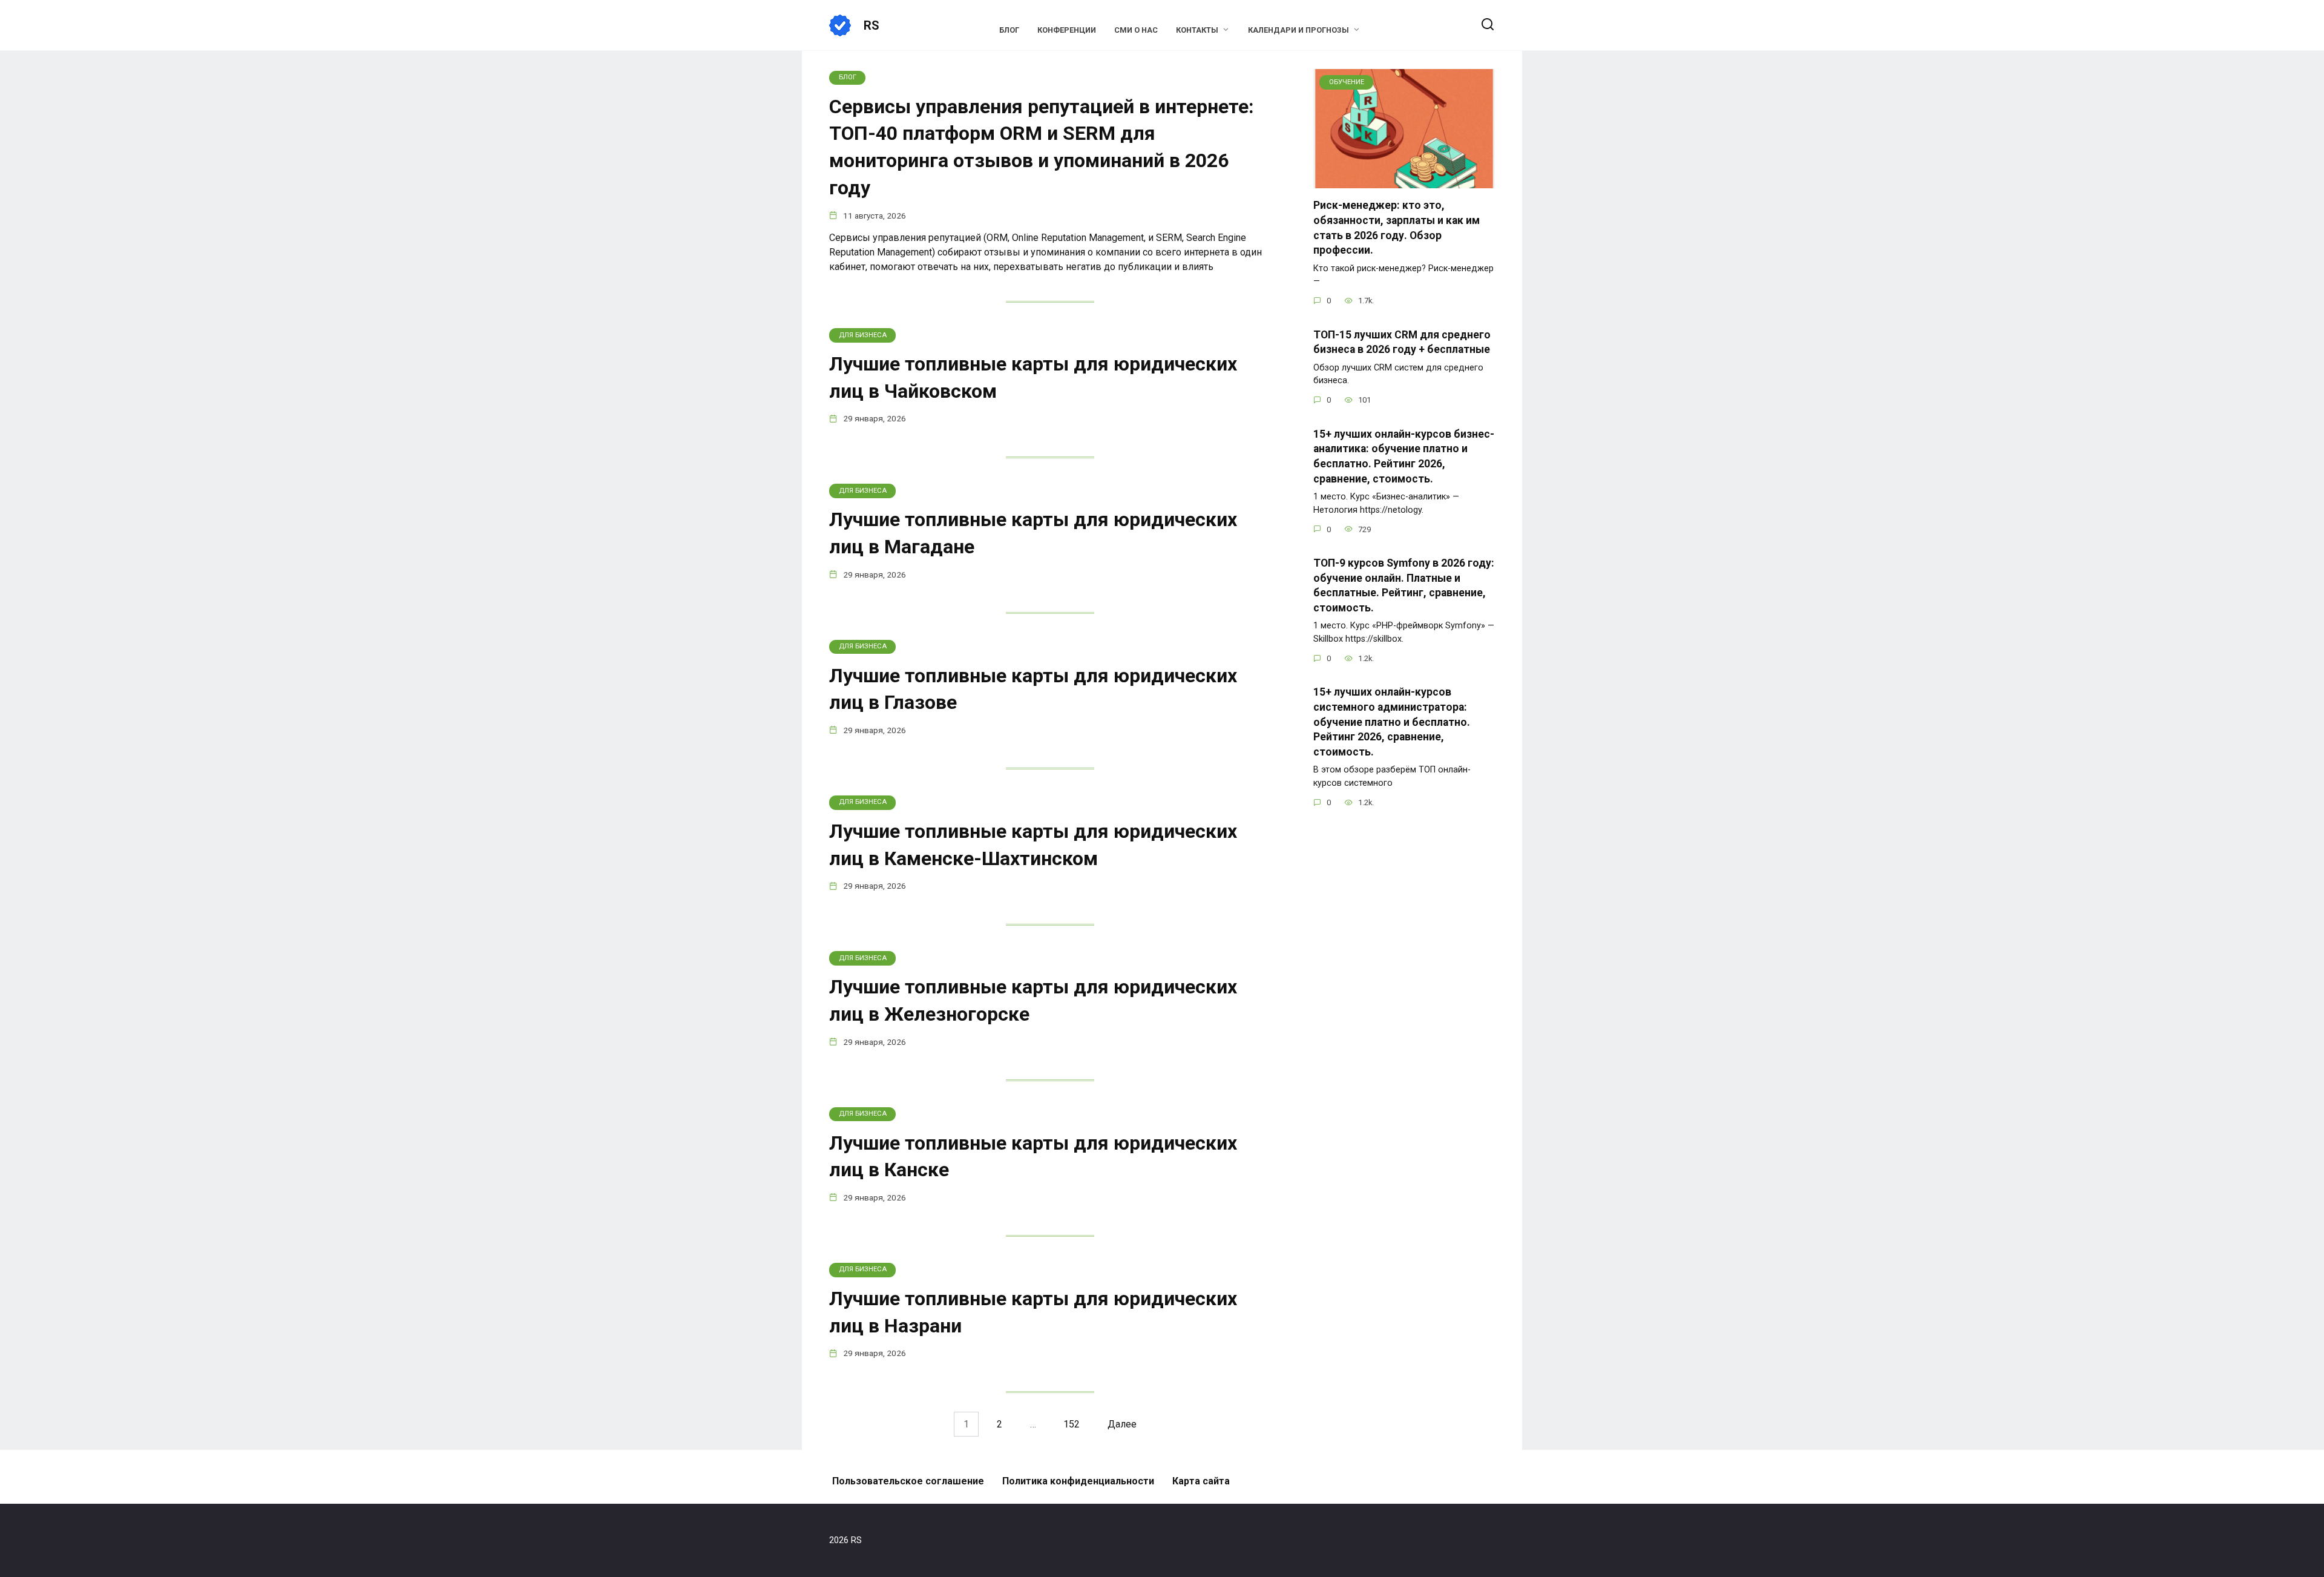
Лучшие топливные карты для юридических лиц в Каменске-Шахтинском (1033, 845)
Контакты (1197, 30)
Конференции (1067, 30)
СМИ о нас (1136, 30)
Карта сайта (1201, 1481)
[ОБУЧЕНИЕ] (1404, 181)
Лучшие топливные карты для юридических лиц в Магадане (1033, 533)
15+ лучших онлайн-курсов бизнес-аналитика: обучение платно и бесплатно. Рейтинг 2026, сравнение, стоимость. (1404, 456)
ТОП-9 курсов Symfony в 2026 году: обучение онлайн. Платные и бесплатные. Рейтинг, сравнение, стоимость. (1404, 585)
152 (1072, 1424)
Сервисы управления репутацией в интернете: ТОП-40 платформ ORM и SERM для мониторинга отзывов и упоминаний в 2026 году (1042, 147)
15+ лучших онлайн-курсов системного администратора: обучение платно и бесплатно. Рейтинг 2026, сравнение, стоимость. (1392, 722)
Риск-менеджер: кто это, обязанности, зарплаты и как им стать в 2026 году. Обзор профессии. (1397, 228)
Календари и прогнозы (1298, 30)
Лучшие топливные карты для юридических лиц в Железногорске (1033, 1000)
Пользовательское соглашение (908, 1481)
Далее (1122, 1424)
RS (871, 25)
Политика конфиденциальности (1078, 1481)
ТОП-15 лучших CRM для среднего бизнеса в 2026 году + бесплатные (1402, 342)
